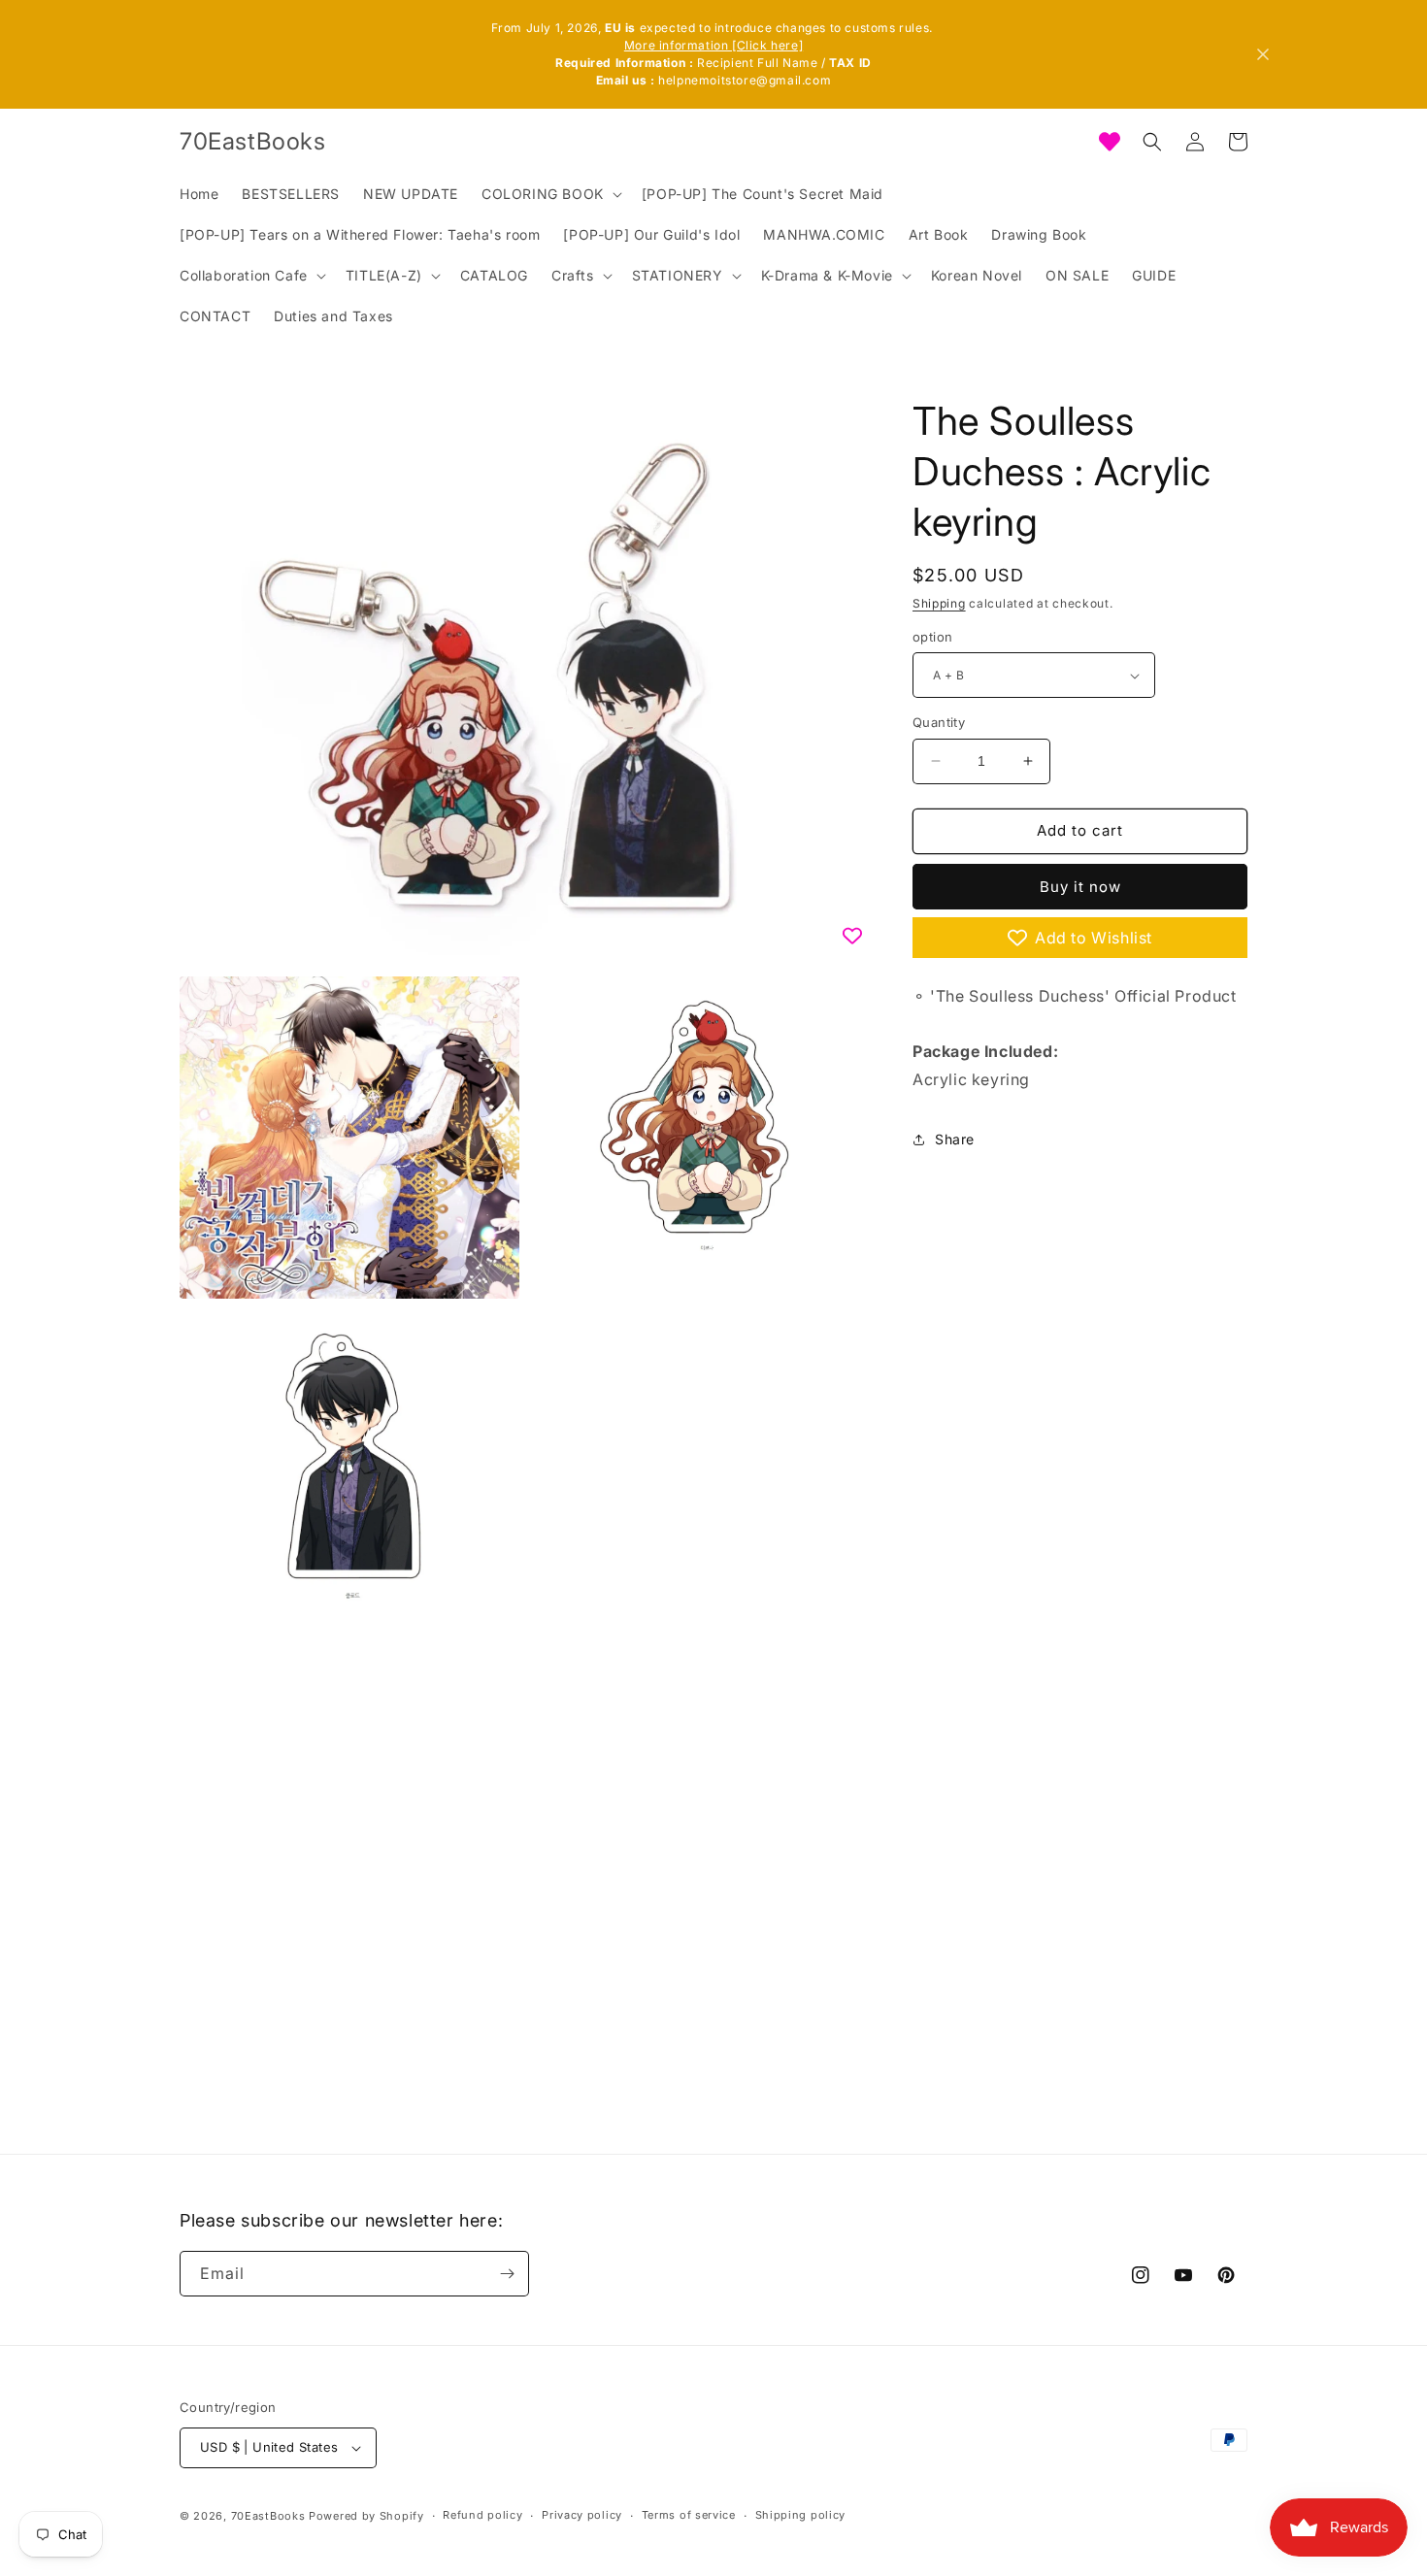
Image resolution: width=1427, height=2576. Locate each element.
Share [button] (955, 1139)
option (932, 637)
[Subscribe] (507, 2274)
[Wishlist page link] (1110, 142)
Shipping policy (801, 2515)
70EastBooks (268, 2516)
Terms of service (689, 2515)
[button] (550, 194)
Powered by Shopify (366, 2516)
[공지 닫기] (1263, 54)
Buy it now (1080, 887)
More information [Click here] (713, 45)
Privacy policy (582, 2515)
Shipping (939, 603)
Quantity (939, 722)
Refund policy (482, 2515)
